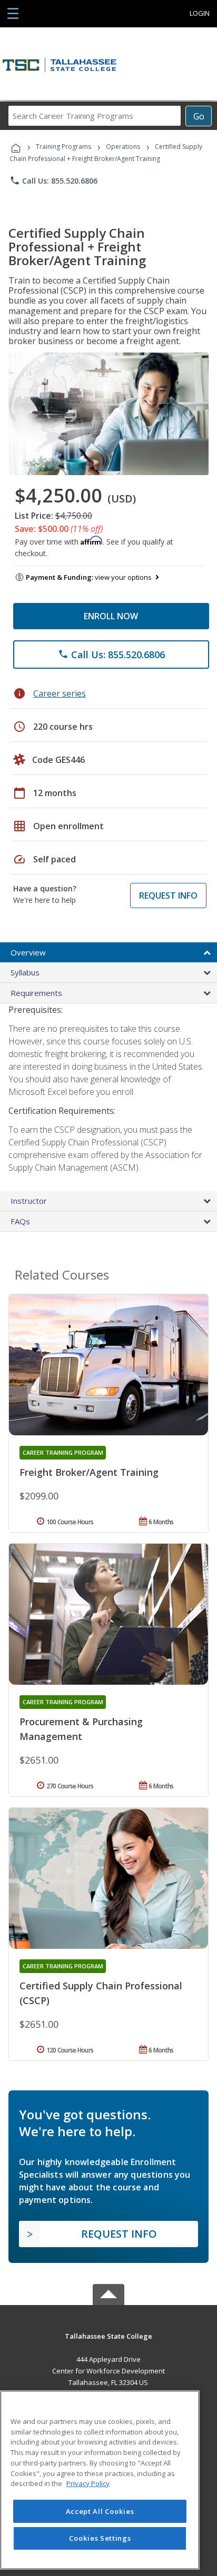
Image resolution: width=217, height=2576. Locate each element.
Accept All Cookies (100, 2511)
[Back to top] (108, 2335)
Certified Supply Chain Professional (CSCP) (101, 1993)
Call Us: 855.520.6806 (53, 180)
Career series (60, 693)
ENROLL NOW (111, 616)
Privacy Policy (88, 2483)
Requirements (36, 993)
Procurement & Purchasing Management (81, 1729)
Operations (123, 147)
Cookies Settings (100, 2538)
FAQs (20, 1221)
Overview (28, 952)
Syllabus (25, 972)
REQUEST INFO (168, 895)
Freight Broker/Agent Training (89, 1472)
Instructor (29, 1201)
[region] (100, 2480)
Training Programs (63, 147)
